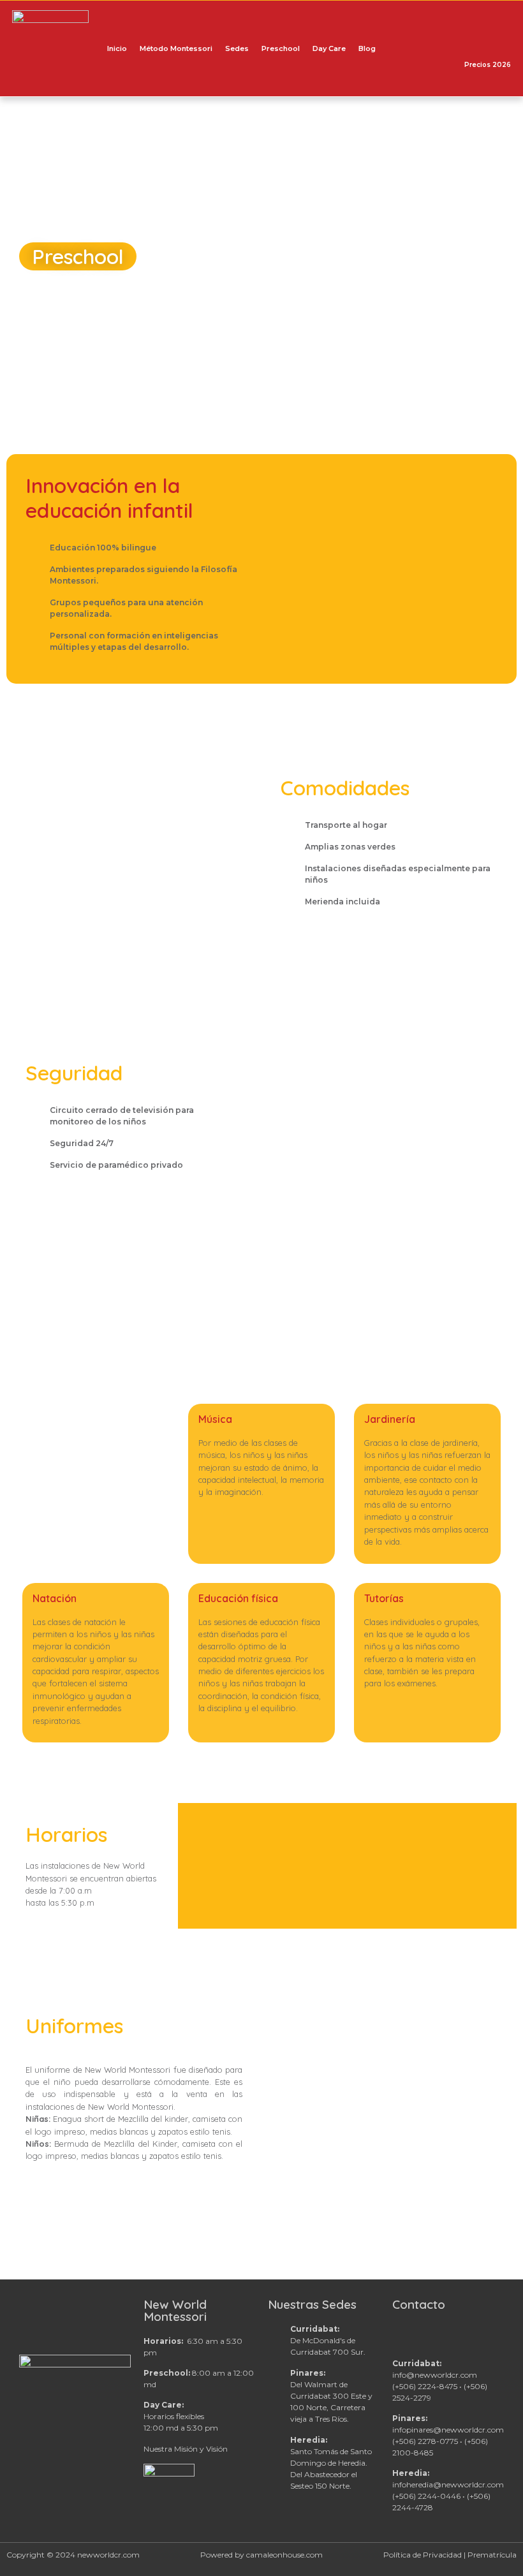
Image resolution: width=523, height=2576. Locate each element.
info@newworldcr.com (435, 2375)
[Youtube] (445, 48)
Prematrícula (492, 2555)
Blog (367, 48)
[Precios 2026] (487, 42)
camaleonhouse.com (284, 2555)
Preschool (281, 48)
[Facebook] (415, 48)
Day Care (329, 48)
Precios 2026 (488, 65)
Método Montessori (176, 48)
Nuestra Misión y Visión (186, 2449)
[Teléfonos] (401, 48)
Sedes (237, 48)
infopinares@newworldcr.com (448, 2430)
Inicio (117, 48)
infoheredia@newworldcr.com (448, 2484)
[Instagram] (431, 48)
